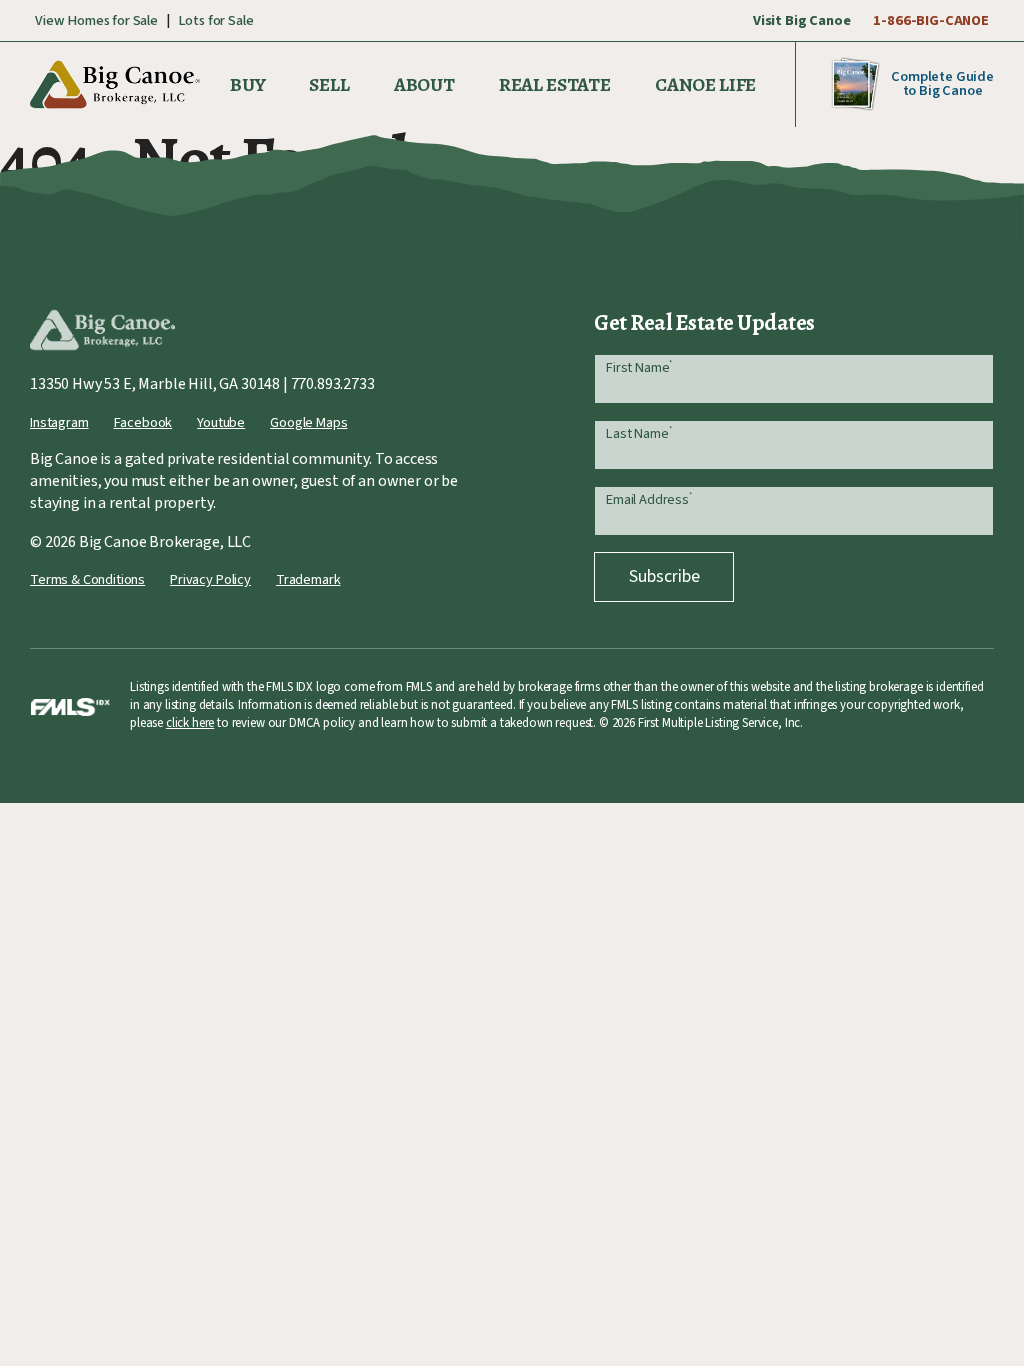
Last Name (638, 433)
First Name (639, 367)
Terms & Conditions (87, 579)
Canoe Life (705, 84)
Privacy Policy (210, 579)
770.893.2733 (333, 384)
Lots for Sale (216, 20)
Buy (248, 84)
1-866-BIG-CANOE (931, 20)
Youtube (221, 422)
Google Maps (308, 422)
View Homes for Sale (96, 20)
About (424, 84)
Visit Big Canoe (802, 20)
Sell (329, 84)
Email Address (649, 499)
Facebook (143, 422)
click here (190, 723)
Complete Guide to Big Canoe (942, 83)
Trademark (308, 579)
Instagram (59, 422)
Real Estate (555, 84)
